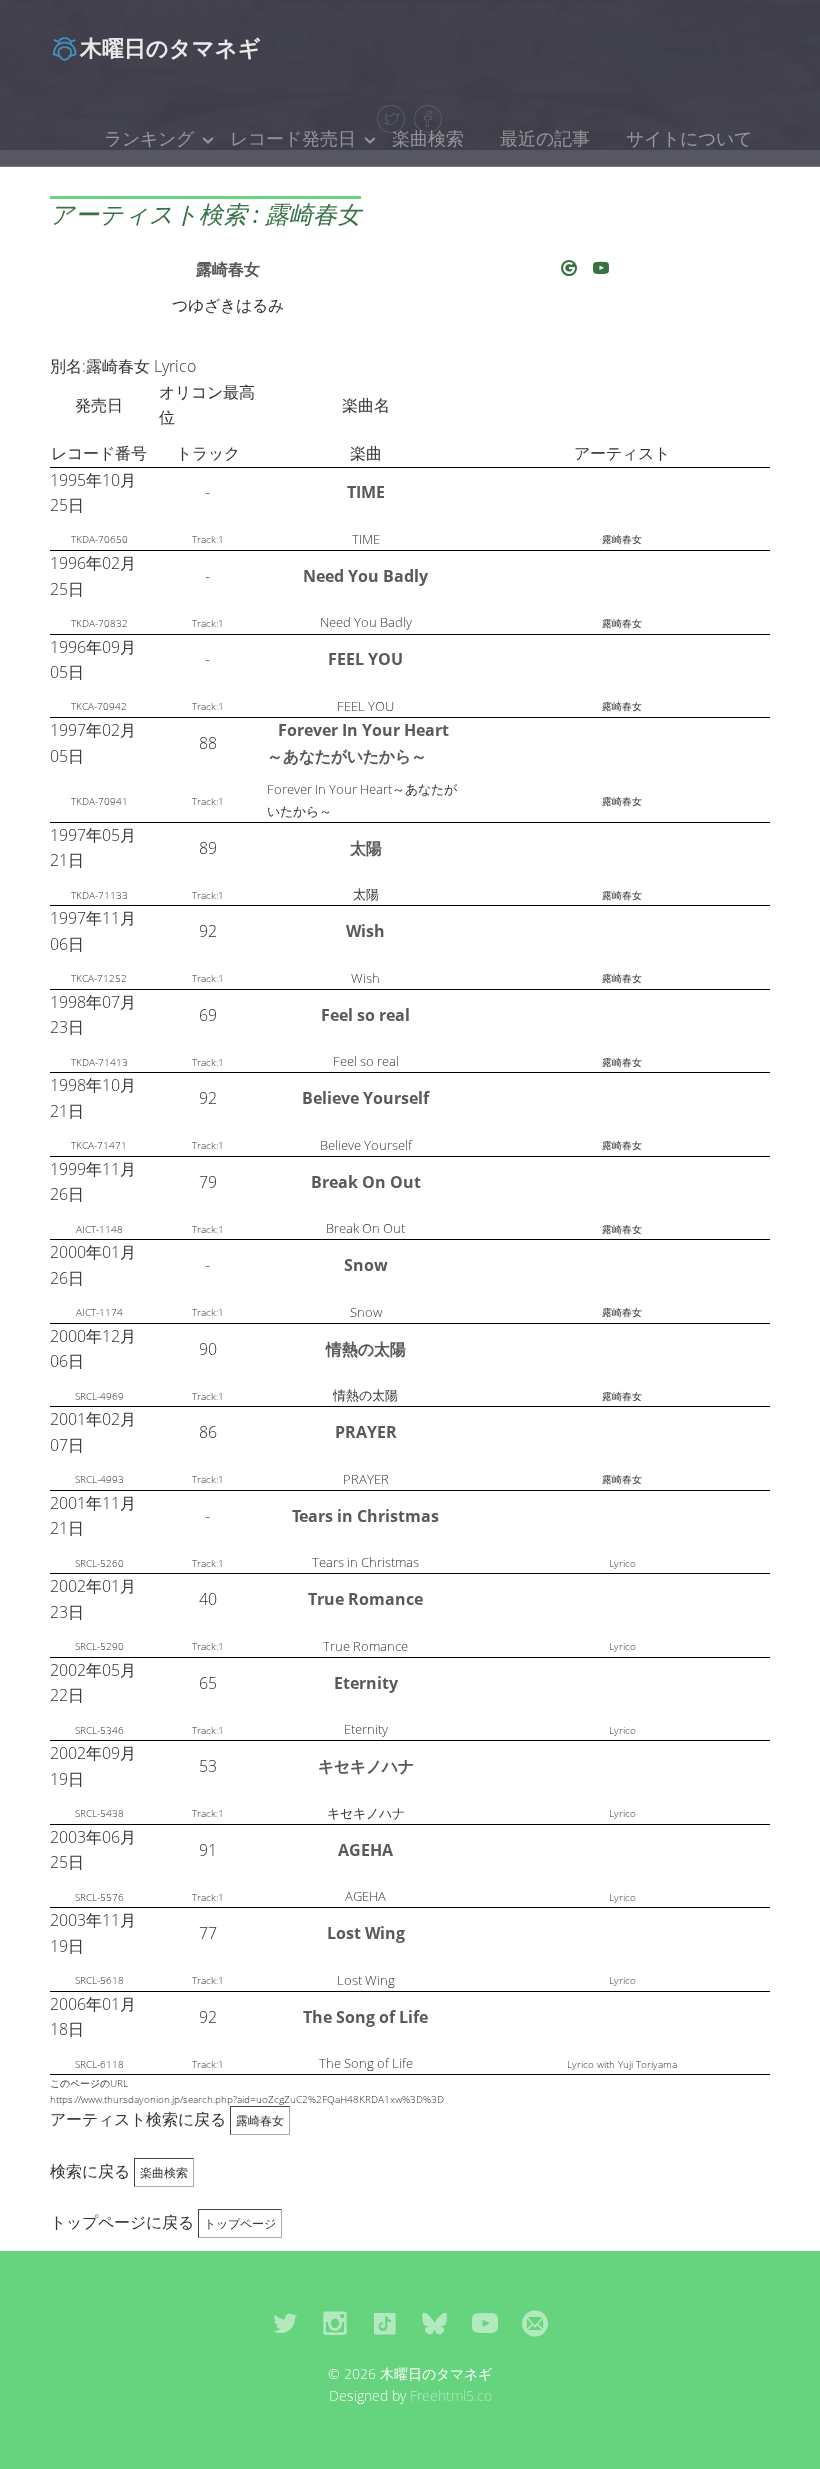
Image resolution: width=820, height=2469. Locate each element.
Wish (365, 931)
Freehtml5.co (451, 2395)
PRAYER (366, 1432)
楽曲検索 (428, 138)
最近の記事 (545, 138)
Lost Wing (366, 1933)
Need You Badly (365, 576)
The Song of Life (365, 2017)
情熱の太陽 (366, 1349)
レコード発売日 (293, 138)
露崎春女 (228, 269)
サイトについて (689, 138)
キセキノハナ (366, 1766)
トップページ (240, 2223)
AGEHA (365, 1850)
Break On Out (366, 1182)
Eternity (366, 1683)
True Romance (365, 1599)
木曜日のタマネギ (170, 47)
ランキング (149, 138)
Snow (366, 1265)
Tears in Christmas (365, 1516)
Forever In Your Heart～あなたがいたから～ (358, 743)
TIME (366, 492)
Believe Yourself (365, 1098)
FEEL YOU (365, 659)
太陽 (366, 848)
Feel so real (365, 1015)
